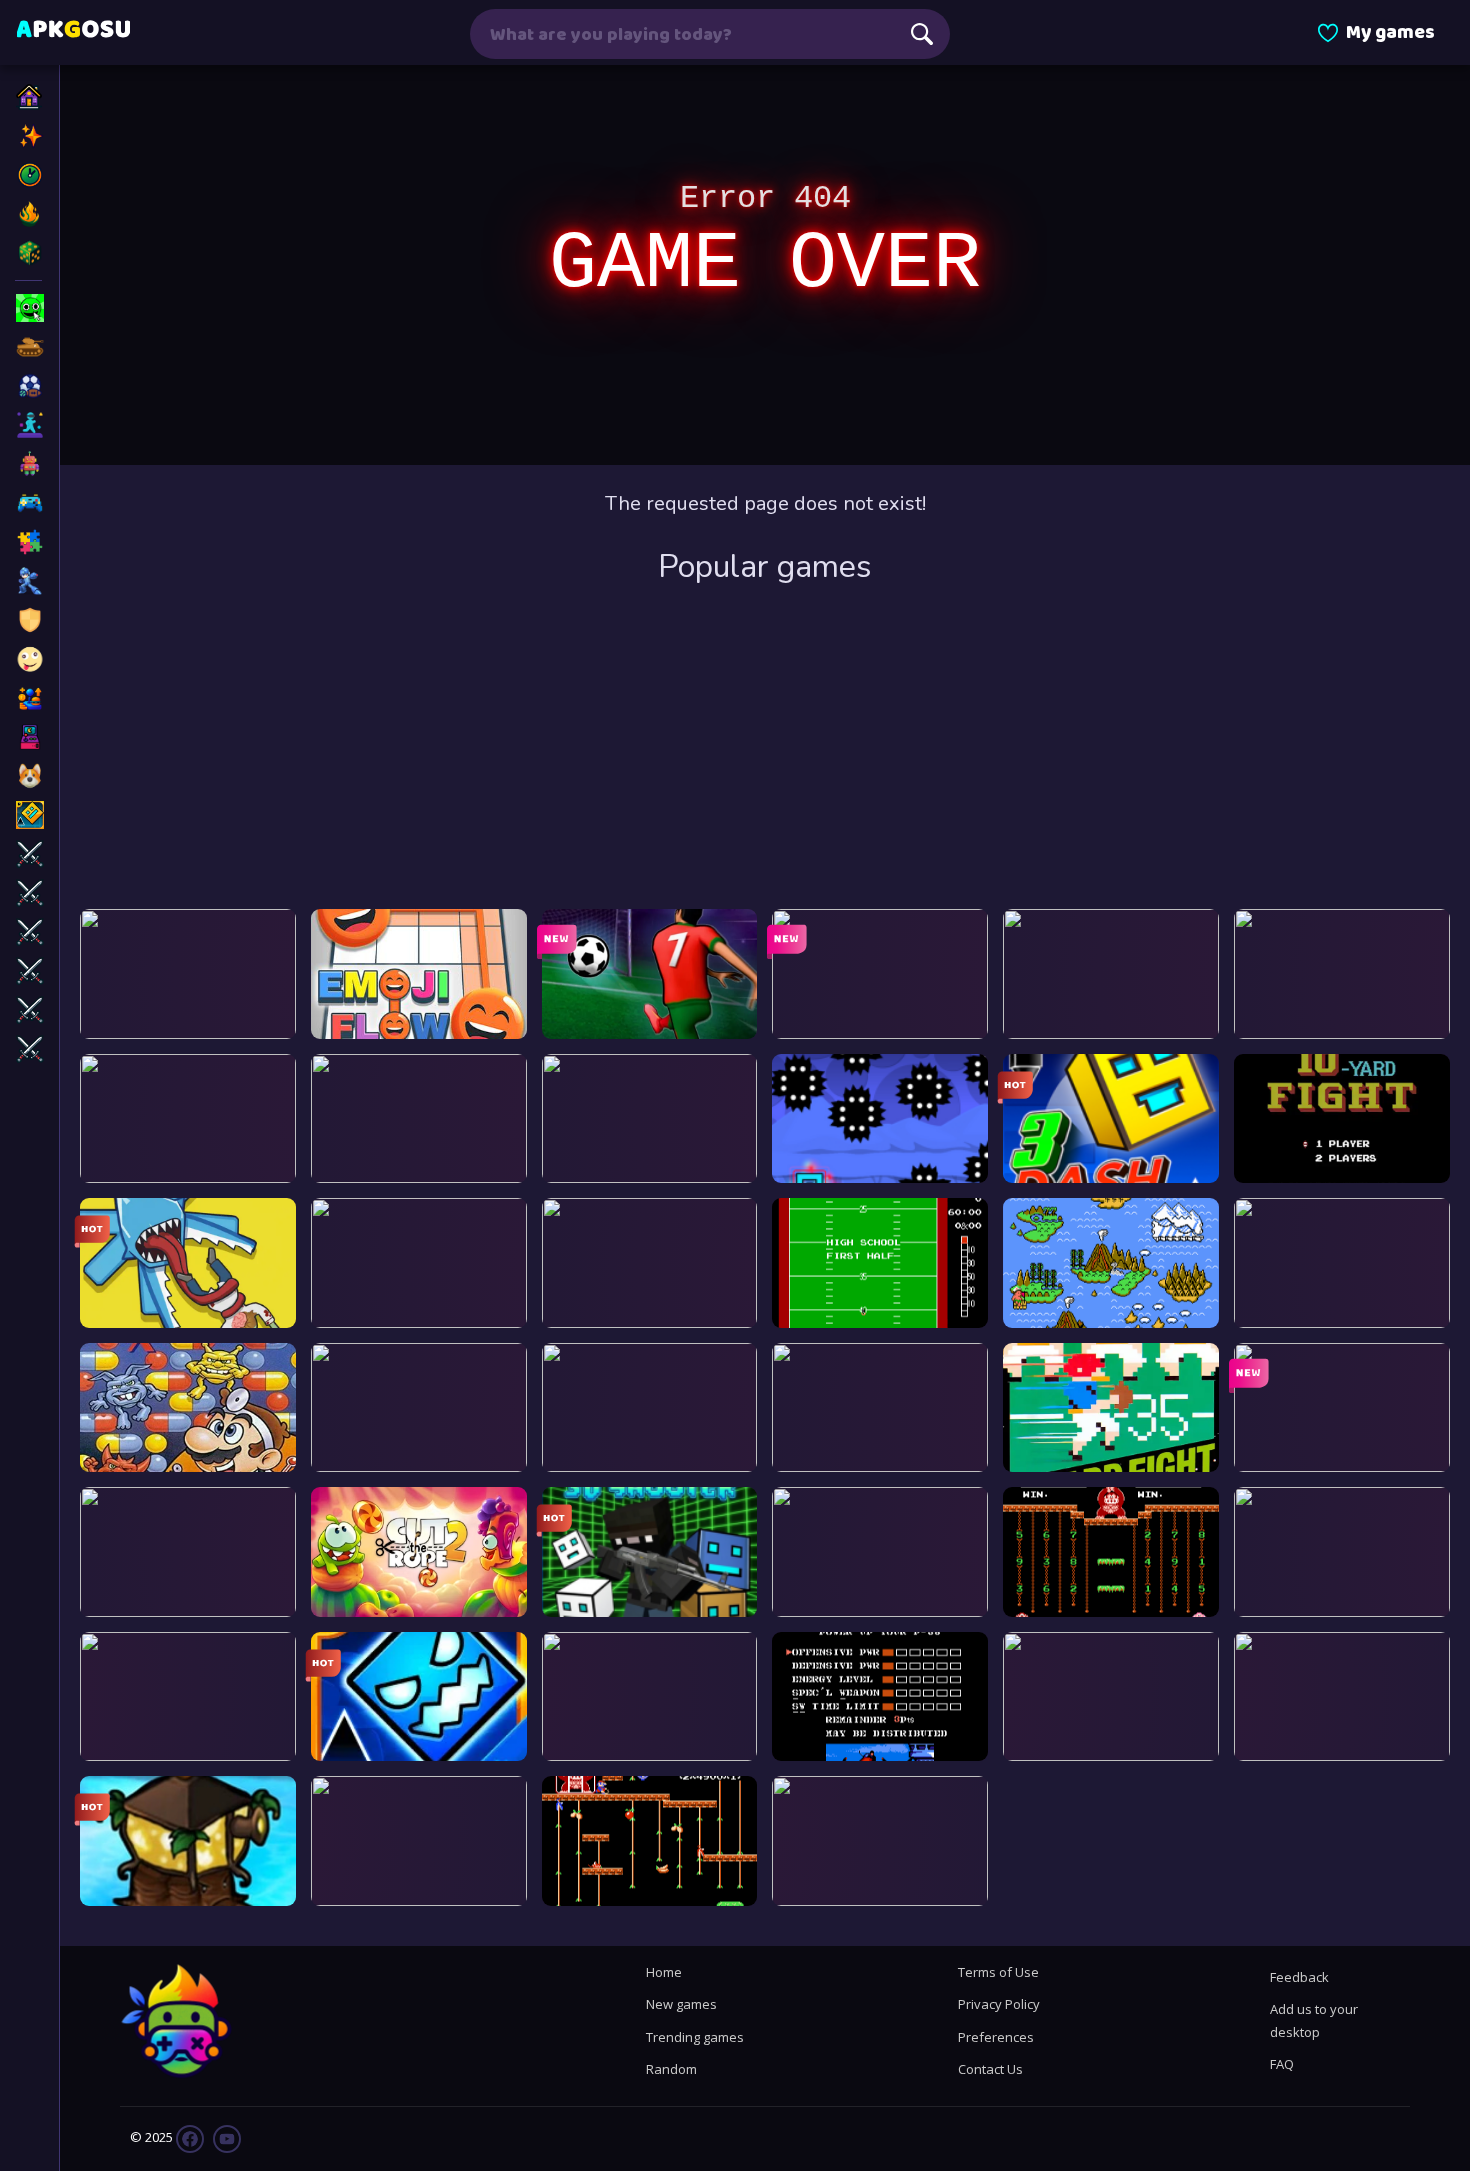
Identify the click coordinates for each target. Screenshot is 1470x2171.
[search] (922, 34)
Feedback (1299, 1977)
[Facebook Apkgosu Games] (190, 2137)
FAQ (1282, 2064)
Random (671, 2069)
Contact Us (990, 2069)
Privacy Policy (999, 2004)
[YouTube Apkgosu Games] (225, 2137)
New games (681, 2004)
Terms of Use (998, 1972)
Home (664, 1972)
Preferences (996, 2037)
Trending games (695, 2037)
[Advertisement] (765, 749)
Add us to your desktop (1314, 2020)
